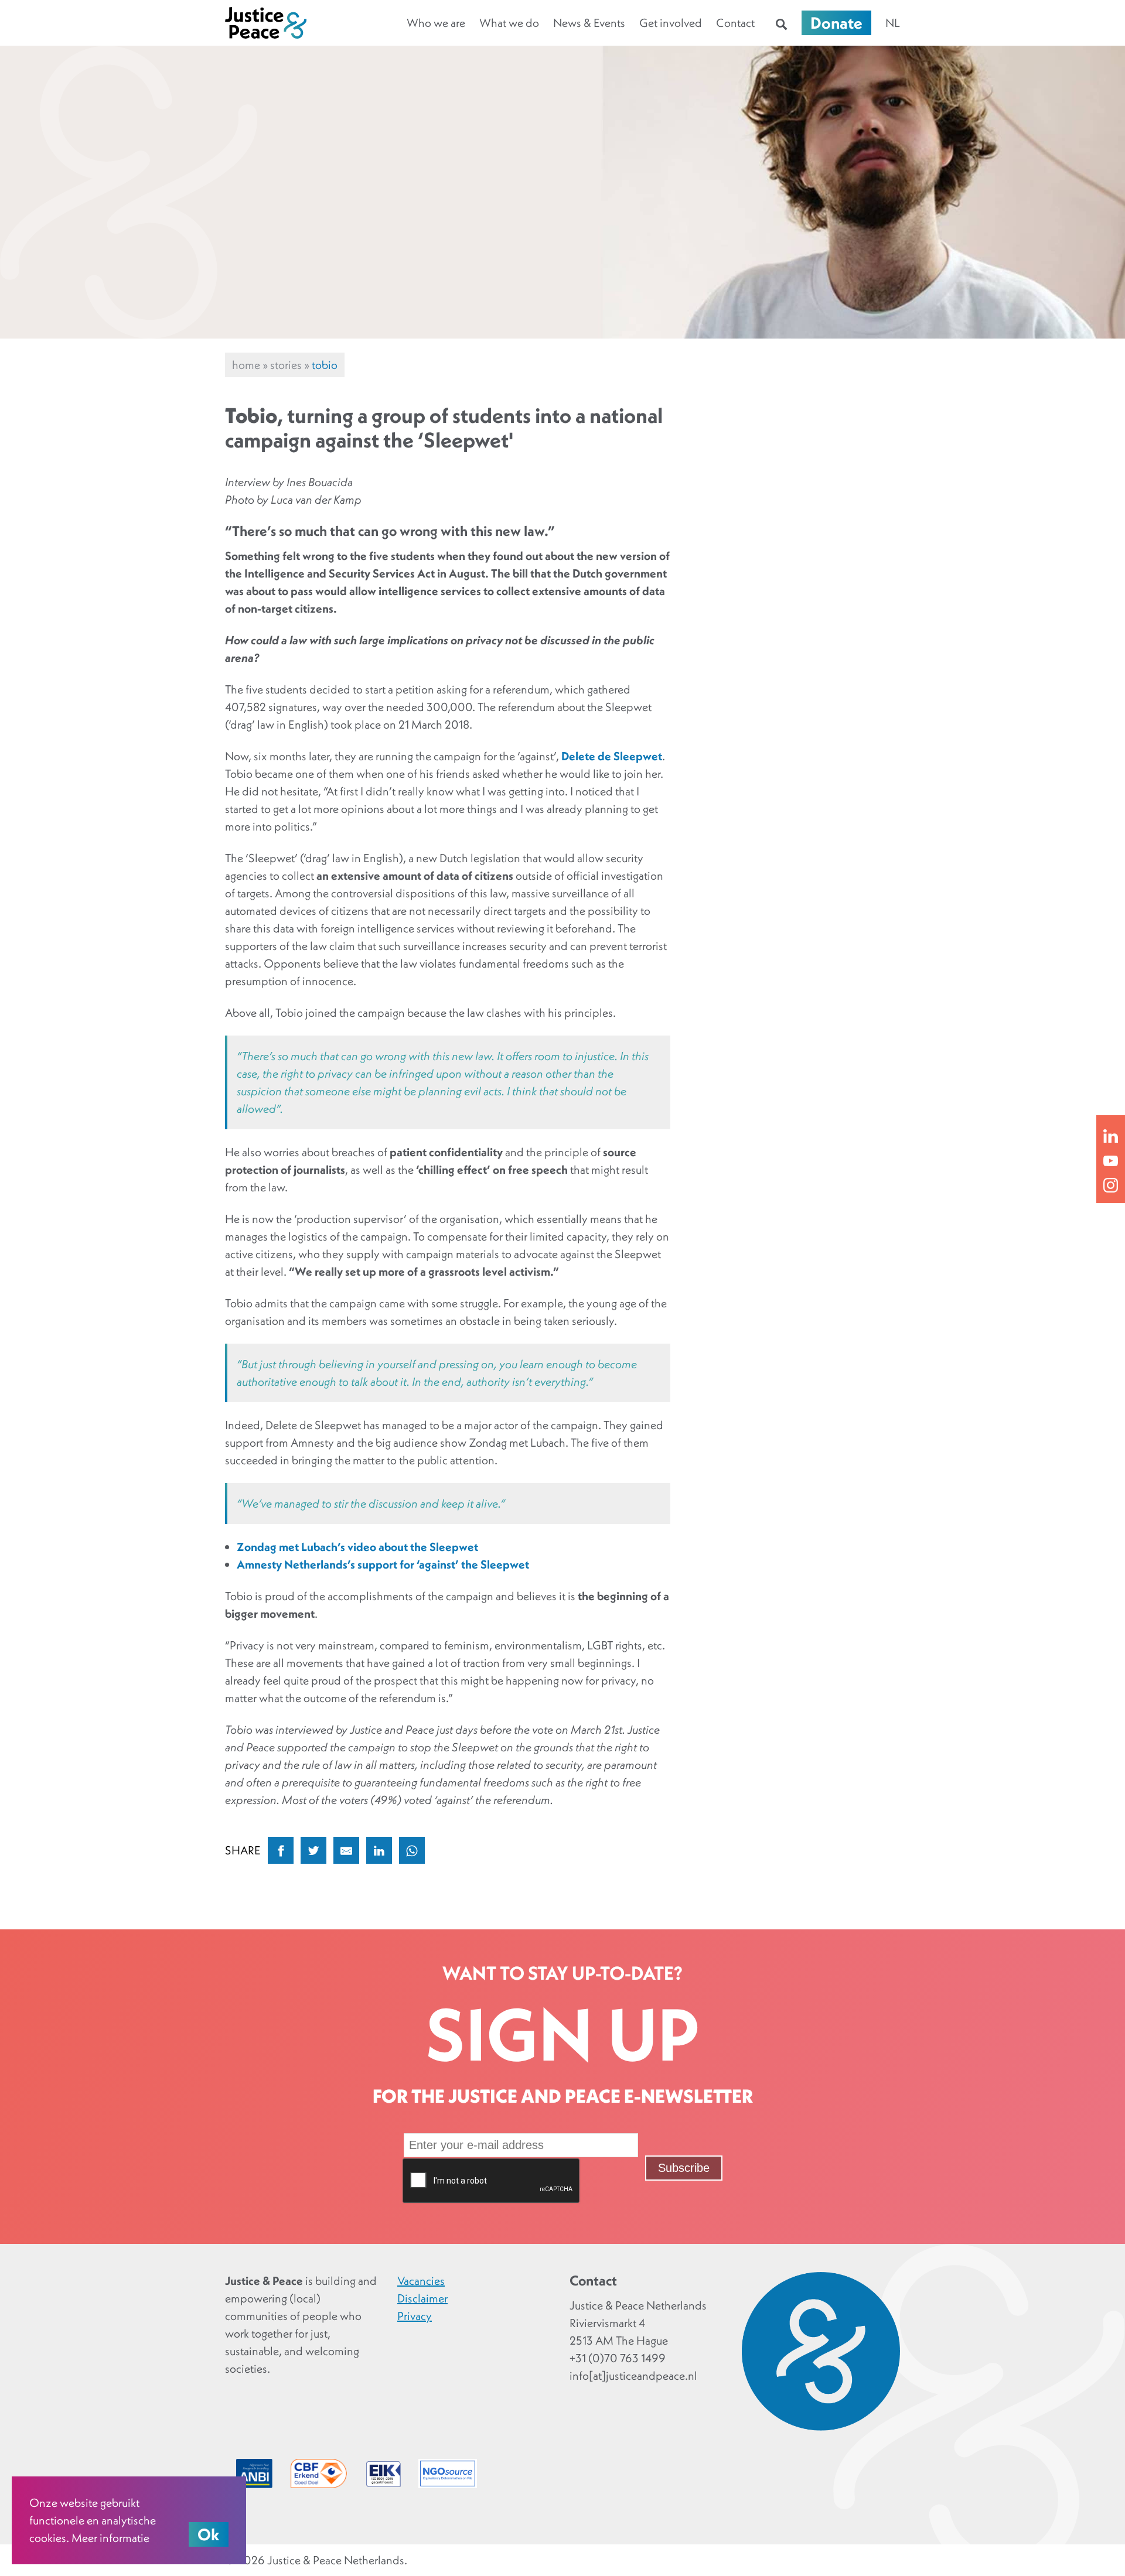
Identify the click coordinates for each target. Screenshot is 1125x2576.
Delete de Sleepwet (612, 756)
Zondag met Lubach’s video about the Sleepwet (357, 1547)
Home (246, 365)
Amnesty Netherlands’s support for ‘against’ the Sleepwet (383, 1564)
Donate (836, 23)
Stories (286, 365)
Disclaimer (422, 2298)
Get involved (671, 23)
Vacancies (421, 2281)
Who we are (436, 23)
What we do (509, 23)
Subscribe (684, 2168)
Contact (735, 23)
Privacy (415, 2316)
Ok (209, 2534)
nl (893, 23)
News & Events (589, 23)
